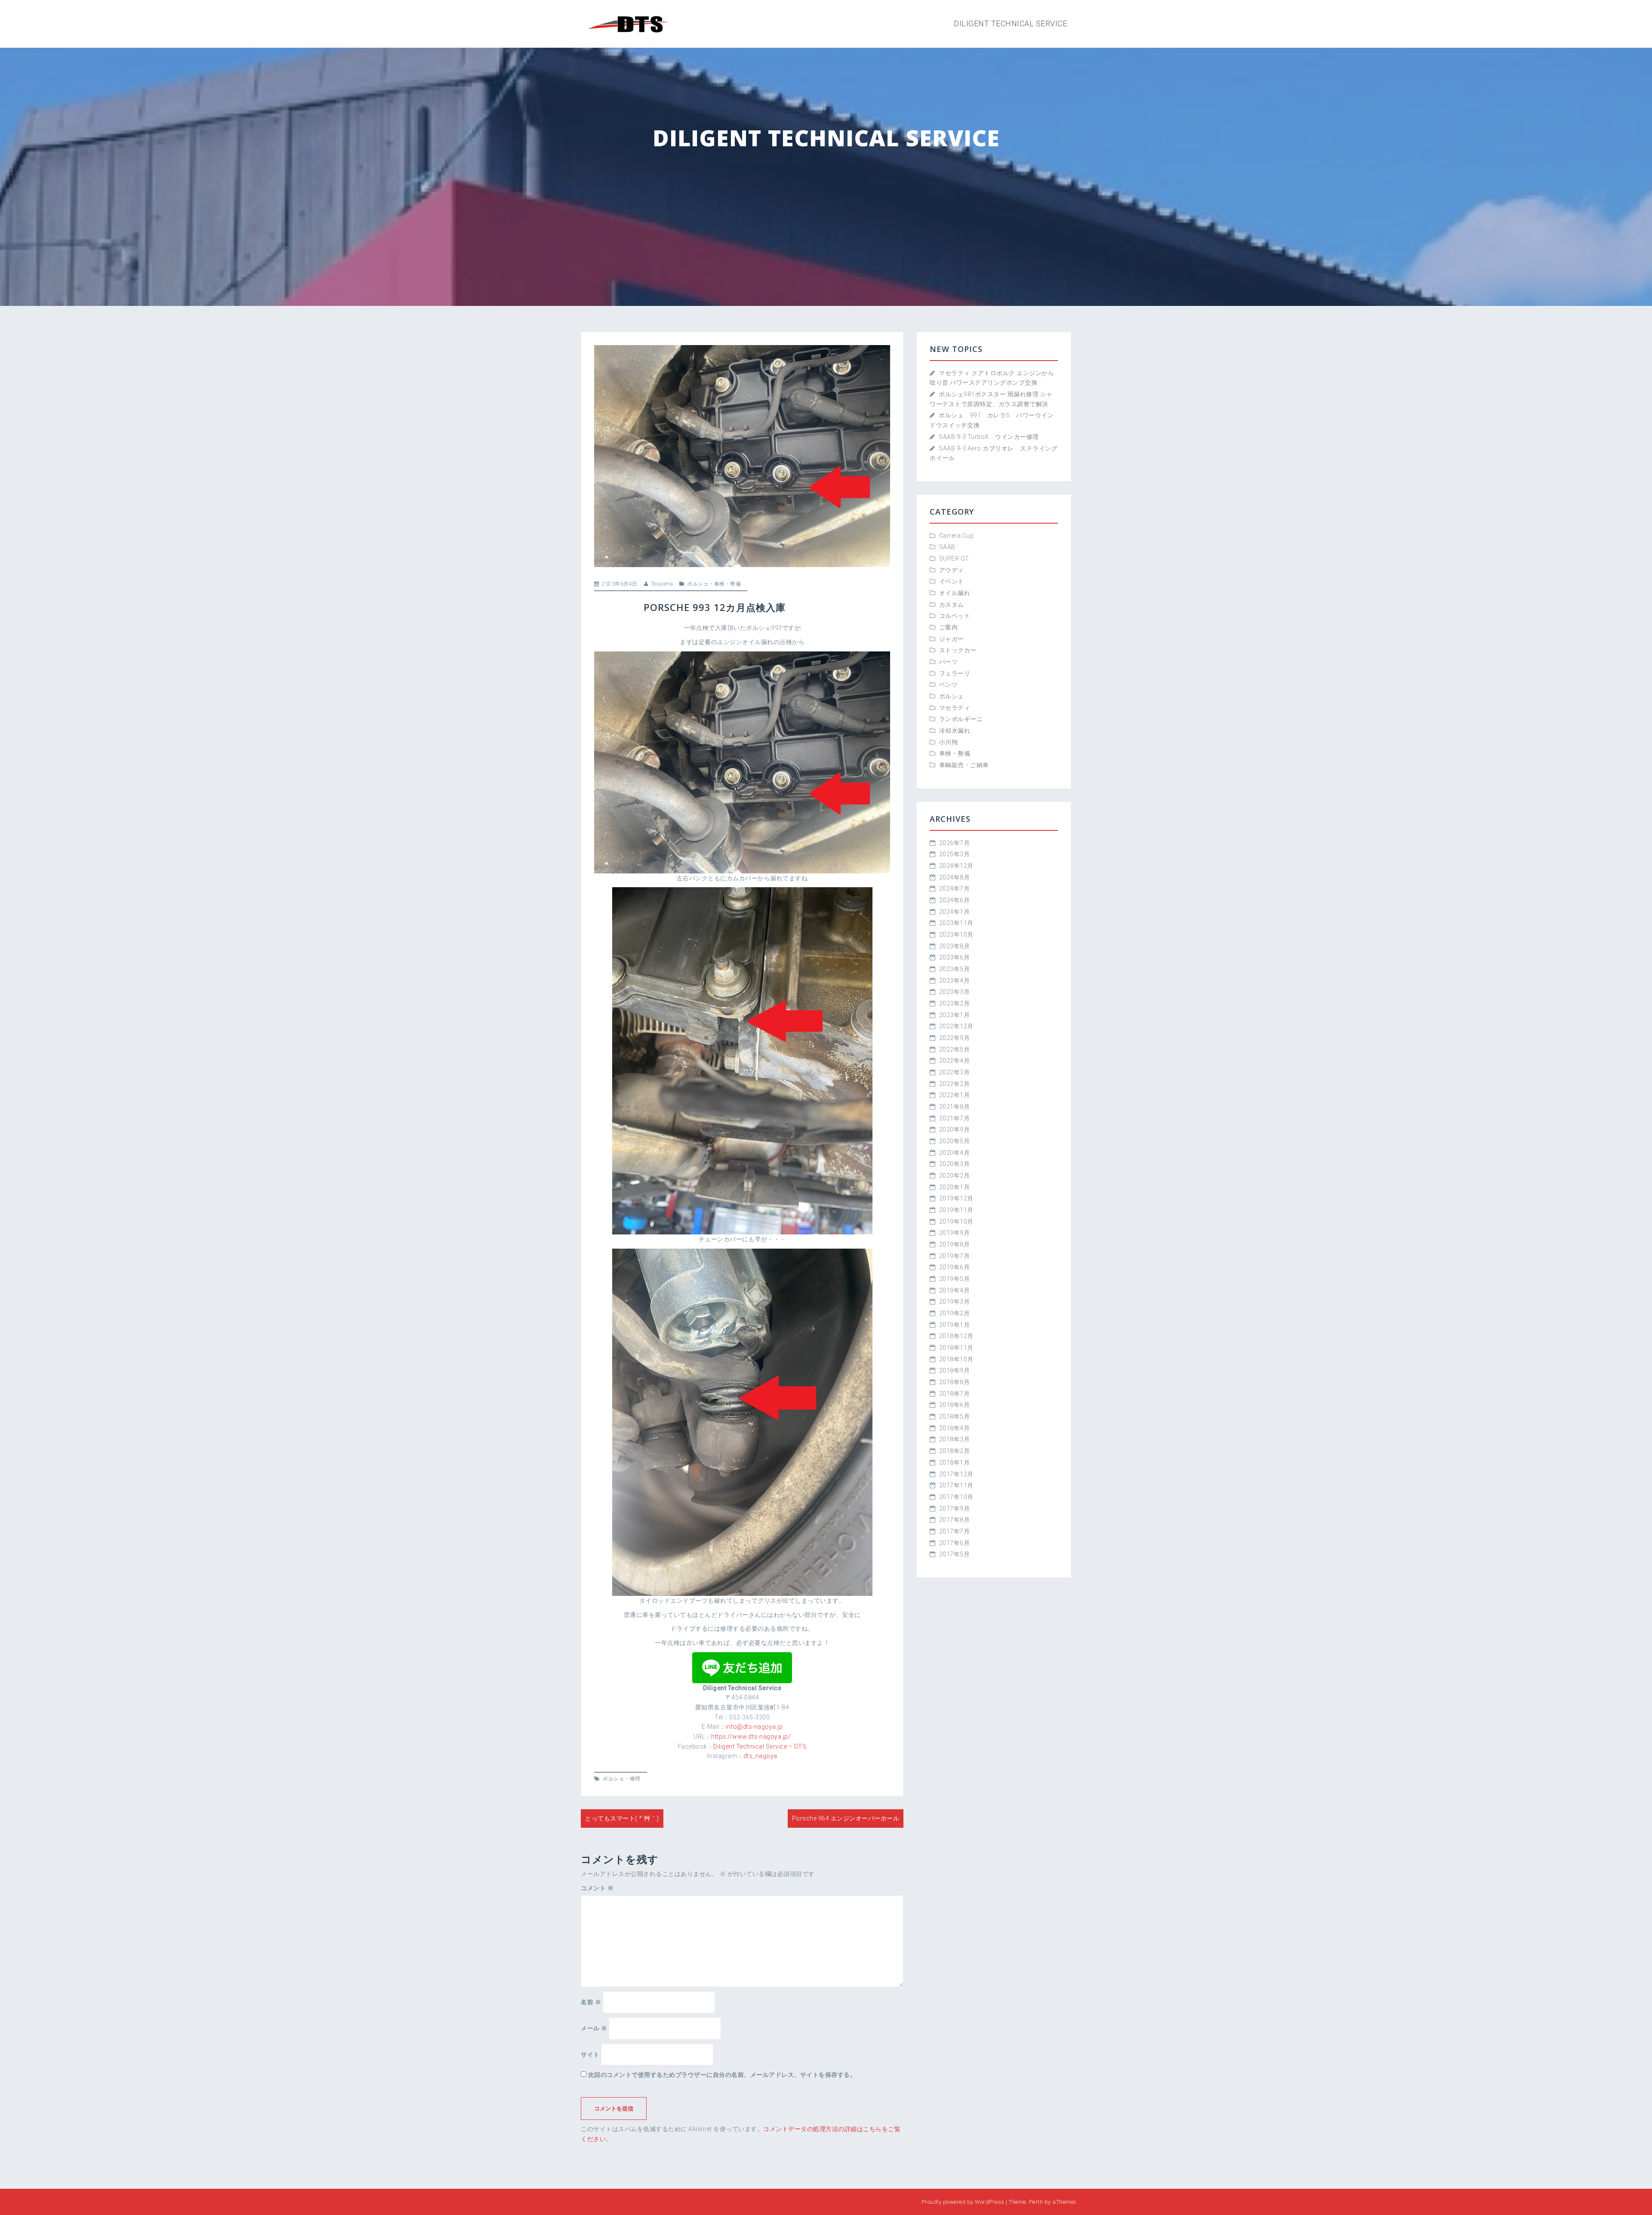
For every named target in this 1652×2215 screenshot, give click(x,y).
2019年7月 (955, 1256)
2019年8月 (955, 1244)
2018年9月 (955, 1370)
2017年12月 (956, 1474)
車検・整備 (728, 584)
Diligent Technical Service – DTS (760, 1746)
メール (594, 2028)
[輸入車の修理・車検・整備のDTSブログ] (628, 23)
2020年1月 (955, 1187)
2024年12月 (956, 866)
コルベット (955, 616)
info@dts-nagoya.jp (754, 1727)
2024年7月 (955, 888)
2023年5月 (955, 969)
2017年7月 (955, 1531)
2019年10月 (956, 1222)
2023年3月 (955, 992)
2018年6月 (955, 1405)
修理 (635, 1779)
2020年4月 (955, 1153)
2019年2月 (955, 1313)
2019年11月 (956, 1210)
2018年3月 (955, 1439)
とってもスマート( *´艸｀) (622, 1818)
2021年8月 (955, 1107)
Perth (1036, 2202)
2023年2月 (955, 1003)
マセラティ (955, 708)
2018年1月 (955, 1462)
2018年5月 (955, 1416)
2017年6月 (955, 1543)
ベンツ (949, 685)
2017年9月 (955, 1509)
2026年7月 (955, 843)
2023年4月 (955, 981)
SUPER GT (954, 558)
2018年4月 (955, 1428)
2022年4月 (955, 1061)
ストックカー (958, 650)
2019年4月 (955, 1290)
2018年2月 (955, 1451)
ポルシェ (698, 584)
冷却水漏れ (955, 731)
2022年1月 (955, 1095)
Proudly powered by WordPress (963, 2202)
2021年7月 (955, 1118)
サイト (590, 2055)
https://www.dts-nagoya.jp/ (751, 1737)
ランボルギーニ (961, 719)
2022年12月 (956, 1026)
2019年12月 (956, 1198)
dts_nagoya (760, 1756)
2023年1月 (955, 1015)
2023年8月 (955, 946)
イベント (952, 581)
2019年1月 (955, 1325)
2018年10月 (956, 1359)
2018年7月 (955, 1394)
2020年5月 (955, 1141)
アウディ (952, 570)
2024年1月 (955, 912)
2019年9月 (955, 1233)
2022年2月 (955, 1084)
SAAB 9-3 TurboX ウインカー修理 (989, 437)
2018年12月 (956, 1336)
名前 (591, 2002)
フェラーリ (955, 673)
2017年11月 (956, 1485)
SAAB (947, 547)
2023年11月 (956, 923)
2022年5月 (955, 1049)
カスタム (952, 605)
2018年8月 (955, 1382)
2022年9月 (955, 1038)
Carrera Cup (957, 536)
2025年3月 (955, 854)
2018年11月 (956, 1348)
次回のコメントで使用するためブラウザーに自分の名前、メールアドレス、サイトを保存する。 (722, 2075)
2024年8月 (955, 877)
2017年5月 (955, 1554)
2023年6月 (955, 957)
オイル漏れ (955, 593)
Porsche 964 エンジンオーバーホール (846, 1818)
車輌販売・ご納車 (964, 765)
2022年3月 (955, 1072)
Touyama (662, 584)
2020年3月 (955, 1164)
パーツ (949, 662)
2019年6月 (955, 1267)
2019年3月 (955, 1302)
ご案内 (949, 627)
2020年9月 (955, 1129)
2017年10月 (956, 1497)
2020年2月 (955, 1175)
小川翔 (952, 742)
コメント (597, 1888)
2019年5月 (955, 1279)
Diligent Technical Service (1010, 23)
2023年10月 (956, 935)
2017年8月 (955, 1520)
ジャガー (952, 639)
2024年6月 (955, 900)
